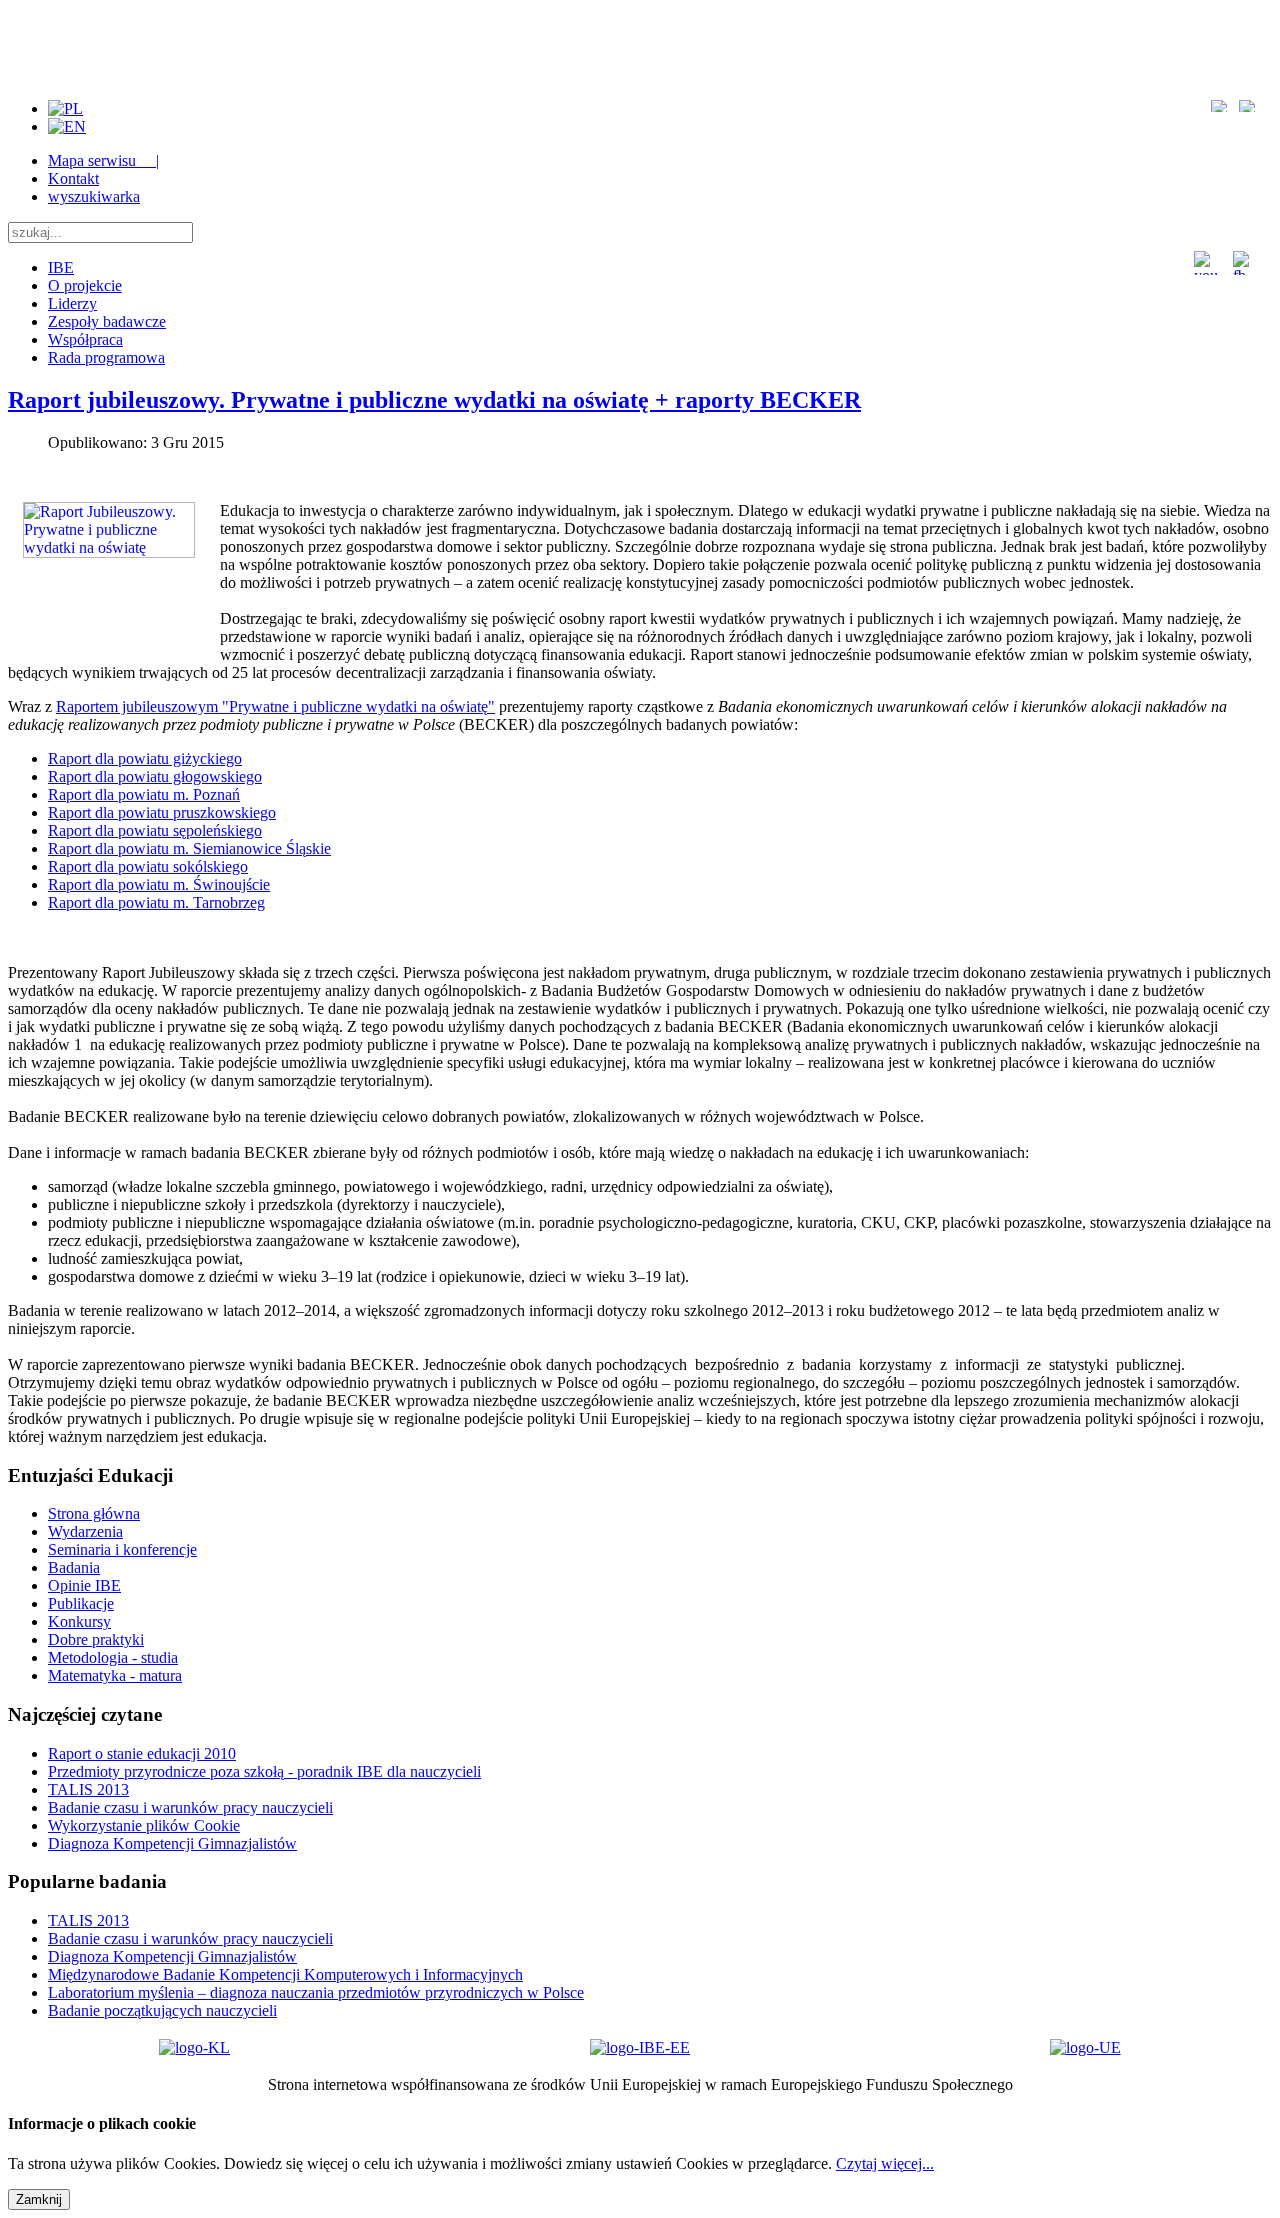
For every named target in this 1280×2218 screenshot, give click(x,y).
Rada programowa (106, 357)
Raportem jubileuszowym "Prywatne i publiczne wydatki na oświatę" (275, 706)
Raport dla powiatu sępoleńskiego (155, 830)
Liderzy (72, 303)
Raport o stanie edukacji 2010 (142, 1753)
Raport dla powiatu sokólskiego (148, 866)
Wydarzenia (85, 1531)
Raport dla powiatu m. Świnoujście (159, 884)
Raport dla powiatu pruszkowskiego (162, 812)
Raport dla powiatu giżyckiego (145, 758)
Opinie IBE (84, 1585)
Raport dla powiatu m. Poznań (144, 794)
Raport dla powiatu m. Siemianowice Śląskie (189, 848)
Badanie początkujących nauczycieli (162, 2010)
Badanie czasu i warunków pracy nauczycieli (190, 1807)
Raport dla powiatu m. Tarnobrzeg (156, 902)
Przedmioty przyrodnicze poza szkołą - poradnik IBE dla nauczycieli (264, 1771)
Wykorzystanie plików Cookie (144, 1825)
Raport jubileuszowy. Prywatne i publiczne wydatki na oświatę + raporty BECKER (434, 400)
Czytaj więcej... (885, 2163)
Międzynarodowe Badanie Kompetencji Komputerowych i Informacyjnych (285, 1974)
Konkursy (79, 1621)
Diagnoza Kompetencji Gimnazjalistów (172, 1843)
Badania (74, 1567)
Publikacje (81, 1603)
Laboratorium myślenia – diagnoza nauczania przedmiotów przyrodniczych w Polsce (316, 1992)
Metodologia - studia (113, 1657)
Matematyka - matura (115, 1675)
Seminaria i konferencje (122, 1549)
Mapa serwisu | (103, 160)
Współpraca (85, 339)
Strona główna (94, 1513)
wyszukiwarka (94, 196)
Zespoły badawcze (107, 321)
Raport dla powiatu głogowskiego (155, 776)
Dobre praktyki (96, 1639)
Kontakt (73, 178)
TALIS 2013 (88, 1789)
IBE (61, 267)
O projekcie (85, 285)
